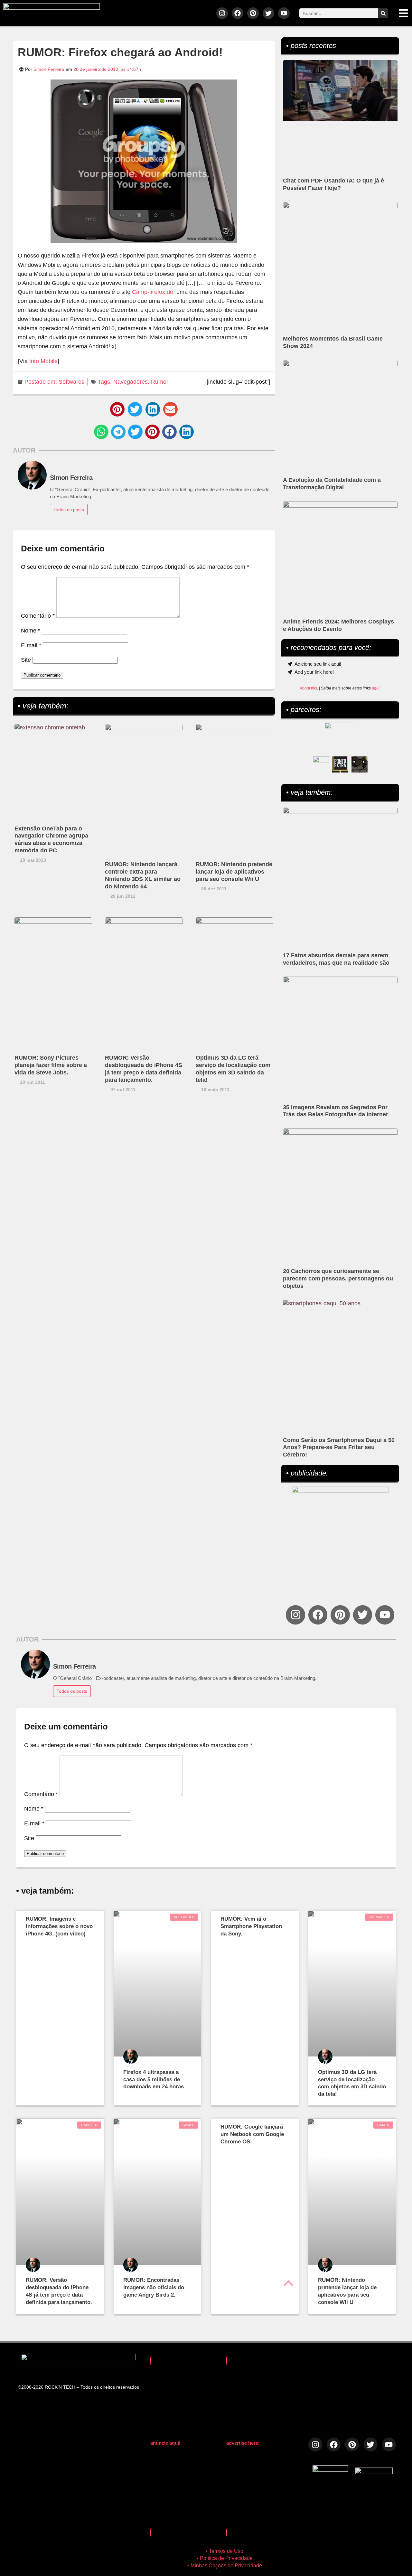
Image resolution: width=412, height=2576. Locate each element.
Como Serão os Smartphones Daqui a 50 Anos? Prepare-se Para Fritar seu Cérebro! (339, 1447)
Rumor (160, 382)
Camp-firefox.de (153, 292)
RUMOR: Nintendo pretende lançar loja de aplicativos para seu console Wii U (234, 872)
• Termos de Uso (225, 2551)
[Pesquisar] (383, 13)
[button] (117, 409)
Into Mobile (43, 361)
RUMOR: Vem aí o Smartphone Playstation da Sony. (251, 1926)
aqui (376, 688)
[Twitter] (268, 13)
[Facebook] (238, 13)
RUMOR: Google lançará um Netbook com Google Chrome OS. (252, 2134)
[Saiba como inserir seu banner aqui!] (321, 764)
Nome (31, 631)
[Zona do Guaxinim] (360, 764)
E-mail (31, 645)
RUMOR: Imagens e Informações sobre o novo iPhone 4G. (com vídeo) (59, 1926)
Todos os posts (69, 510)
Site (26, 660)
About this (308, 688)
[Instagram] (222, 13)
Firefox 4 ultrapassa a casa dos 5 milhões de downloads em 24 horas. (154, 2080)
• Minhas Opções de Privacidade (225, 2566)
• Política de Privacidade (225, 2558)
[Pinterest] (253, 13)
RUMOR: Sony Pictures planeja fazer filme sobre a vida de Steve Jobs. (51, 1065)
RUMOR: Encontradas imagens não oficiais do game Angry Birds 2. (154, 2287)
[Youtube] (284, 13)
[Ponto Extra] (340, 764)
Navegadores (131, 382)
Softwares (71, 382)
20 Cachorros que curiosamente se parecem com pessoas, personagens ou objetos (338, 1279)
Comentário (38, 616)
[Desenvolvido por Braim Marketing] (374, 2472)
